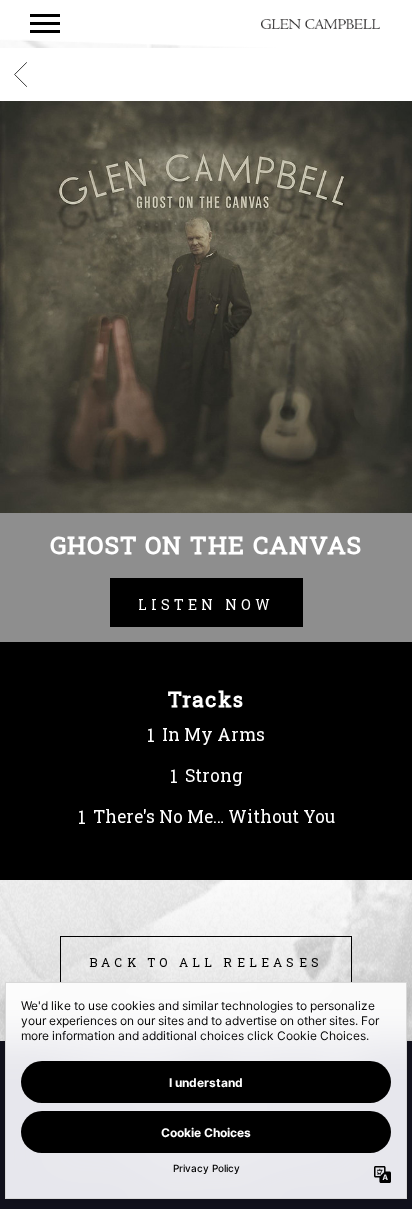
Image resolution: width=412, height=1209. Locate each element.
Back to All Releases (206, 962)
